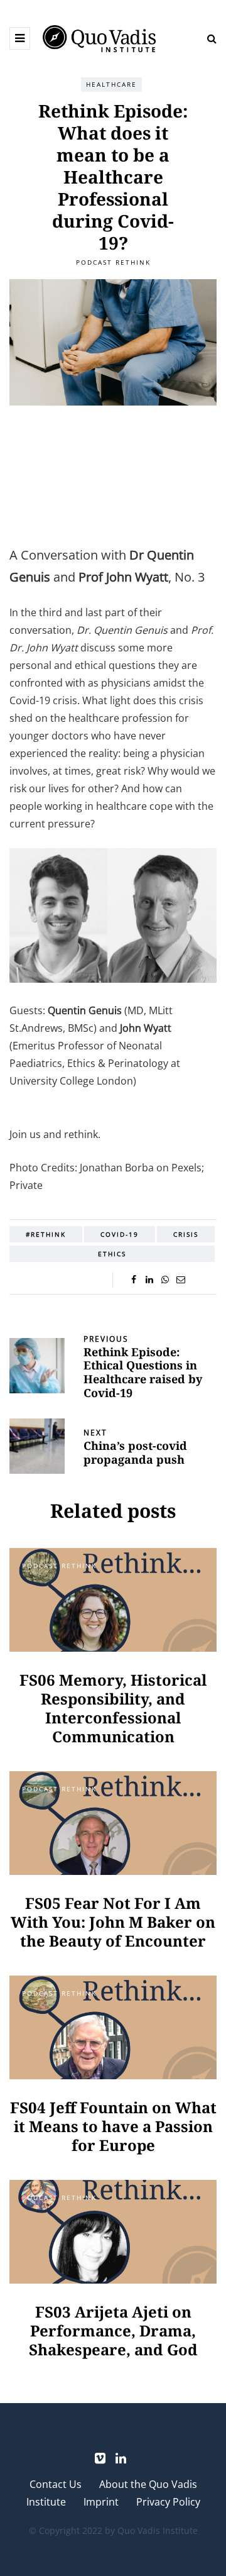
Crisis (186, 1234)
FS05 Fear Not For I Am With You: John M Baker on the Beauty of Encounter (113, 1922)
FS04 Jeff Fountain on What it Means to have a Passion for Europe (113, 2126)
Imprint (101, 2502)
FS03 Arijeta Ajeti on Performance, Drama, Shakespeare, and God (113, 2330)
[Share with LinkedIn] (149, 1280)
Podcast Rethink (113, 262)
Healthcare (111, 84)
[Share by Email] (180, 1280)
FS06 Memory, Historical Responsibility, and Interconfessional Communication (113, 1708)
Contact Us (56, 2484)
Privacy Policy (168, 2502)
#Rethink (46, 1234)
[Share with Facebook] (133, 1280)
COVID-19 (120, 1234)
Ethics (112, 1254)
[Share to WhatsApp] (165, 1280)
